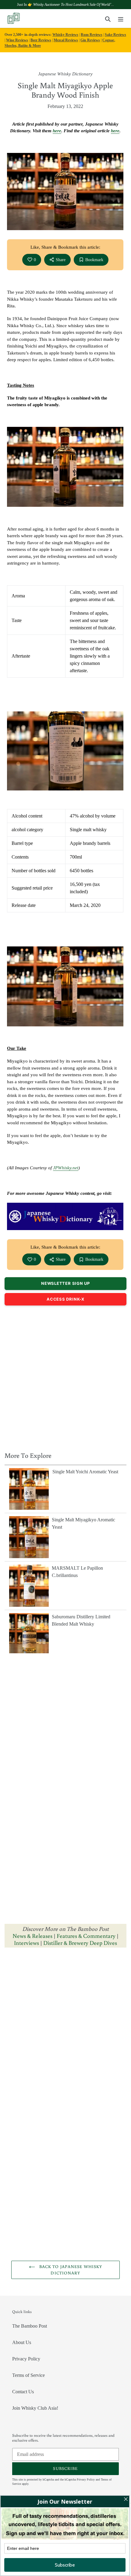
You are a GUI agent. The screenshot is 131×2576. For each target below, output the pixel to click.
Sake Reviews (115, 35)
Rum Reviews (92, 35)
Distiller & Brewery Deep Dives (80, 1943)
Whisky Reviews (65, 35)
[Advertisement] (65, 1377)
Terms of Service (28, 2375)
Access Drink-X (65, 1299)
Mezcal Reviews (66, 40)
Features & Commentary (86, 1936)
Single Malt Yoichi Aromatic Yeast (85, 1472)
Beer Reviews (41, 40)
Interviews (27, 1943)
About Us (22, 2342)
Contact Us (23, 2392)
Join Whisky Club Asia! (35, 2408)
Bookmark (94, 260)
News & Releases (33, 1936)
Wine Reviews (17, 40)
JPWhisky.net (66, 1168)
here (57, 131)
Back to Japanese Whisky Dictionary (70, 2270)
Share (61, 260)
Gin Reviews (90, 40)
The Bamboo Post (30, 2326)
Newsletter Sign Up (65, 1283)
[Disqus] (65, 2029)
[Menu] (121, 19)
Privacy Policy (26, 2359)
